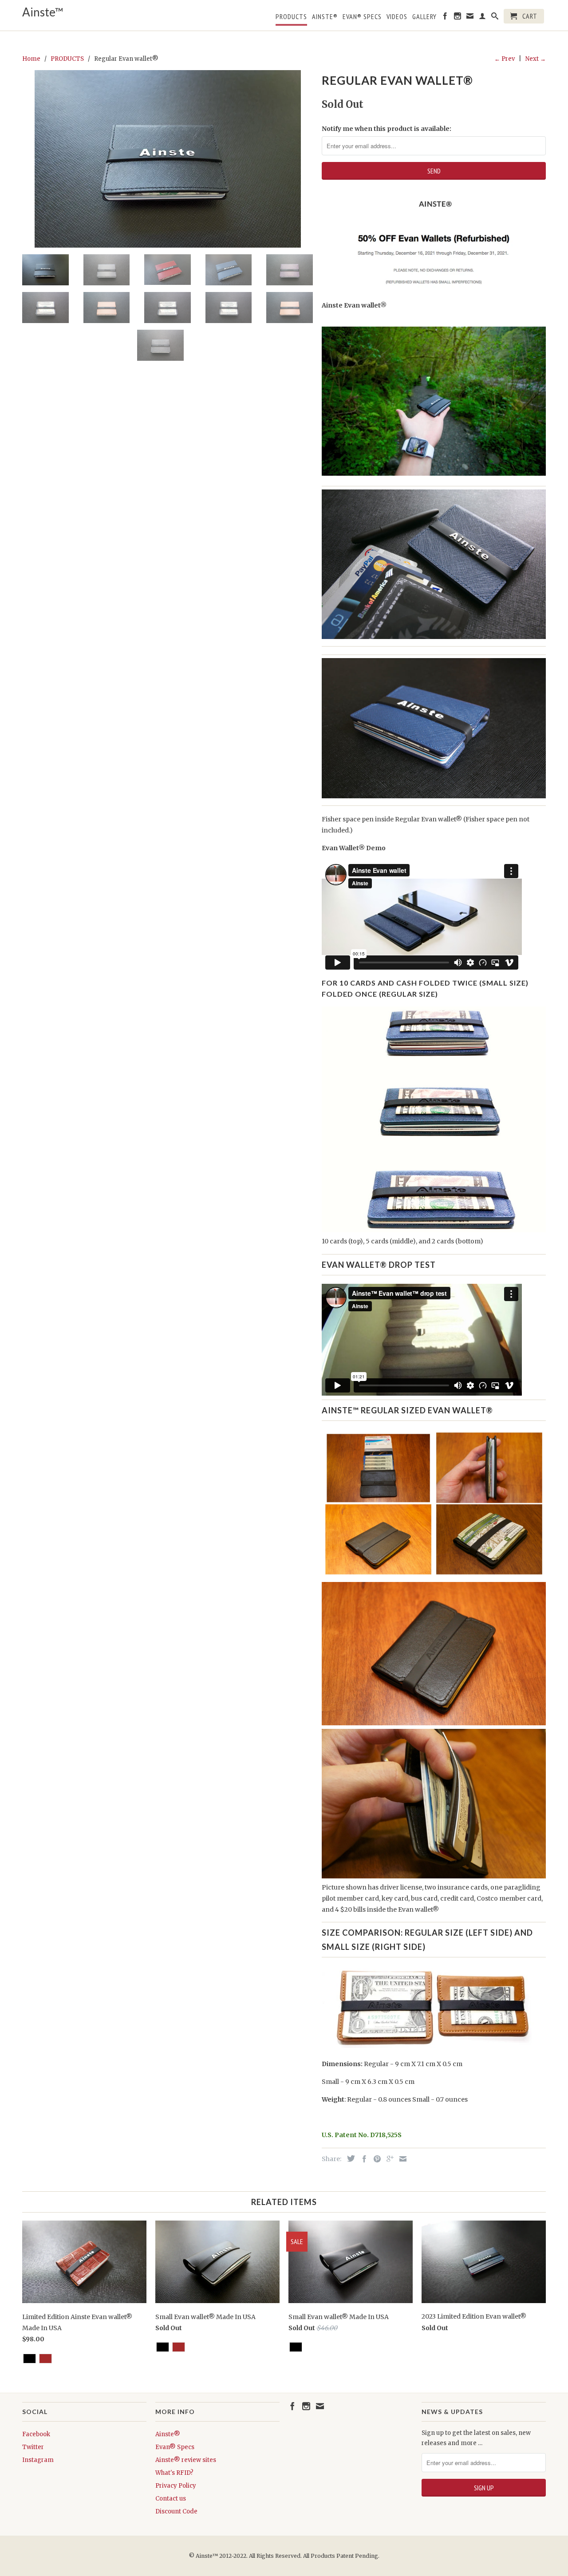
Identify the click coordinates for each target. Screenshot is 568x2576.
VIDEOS (397, 17)
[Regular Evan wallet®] (168, 159)
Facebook (36, 2434)
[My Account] (483, 18)
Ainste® (325, 17)
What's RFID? (174, 2473)
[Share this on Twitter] (349, 2158)
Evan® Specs (175, 2447)
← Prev (505, 59)
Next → (536, 59)
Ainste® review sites (186, 2460)
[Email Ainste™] (470, 18)
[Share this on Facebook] (362, 2159)
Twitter (33, 2447)
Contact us (171, 2499)
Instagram (38, 2460)
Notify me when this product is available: (387, 129)
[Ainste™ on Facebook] (445, 18)
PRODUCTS (291, 17)
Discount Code (176, 2511)
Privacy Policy (176, 2486)
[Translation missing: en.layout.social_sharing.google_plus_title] (388, 2159)
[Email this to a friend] (401, 2159)
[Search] (495, 18)
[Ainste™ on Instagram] (458, 18)
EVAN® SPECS (362, 17)
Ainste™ (43, 12)
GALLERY (424, 17)
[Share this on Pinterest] (375, 2159)
